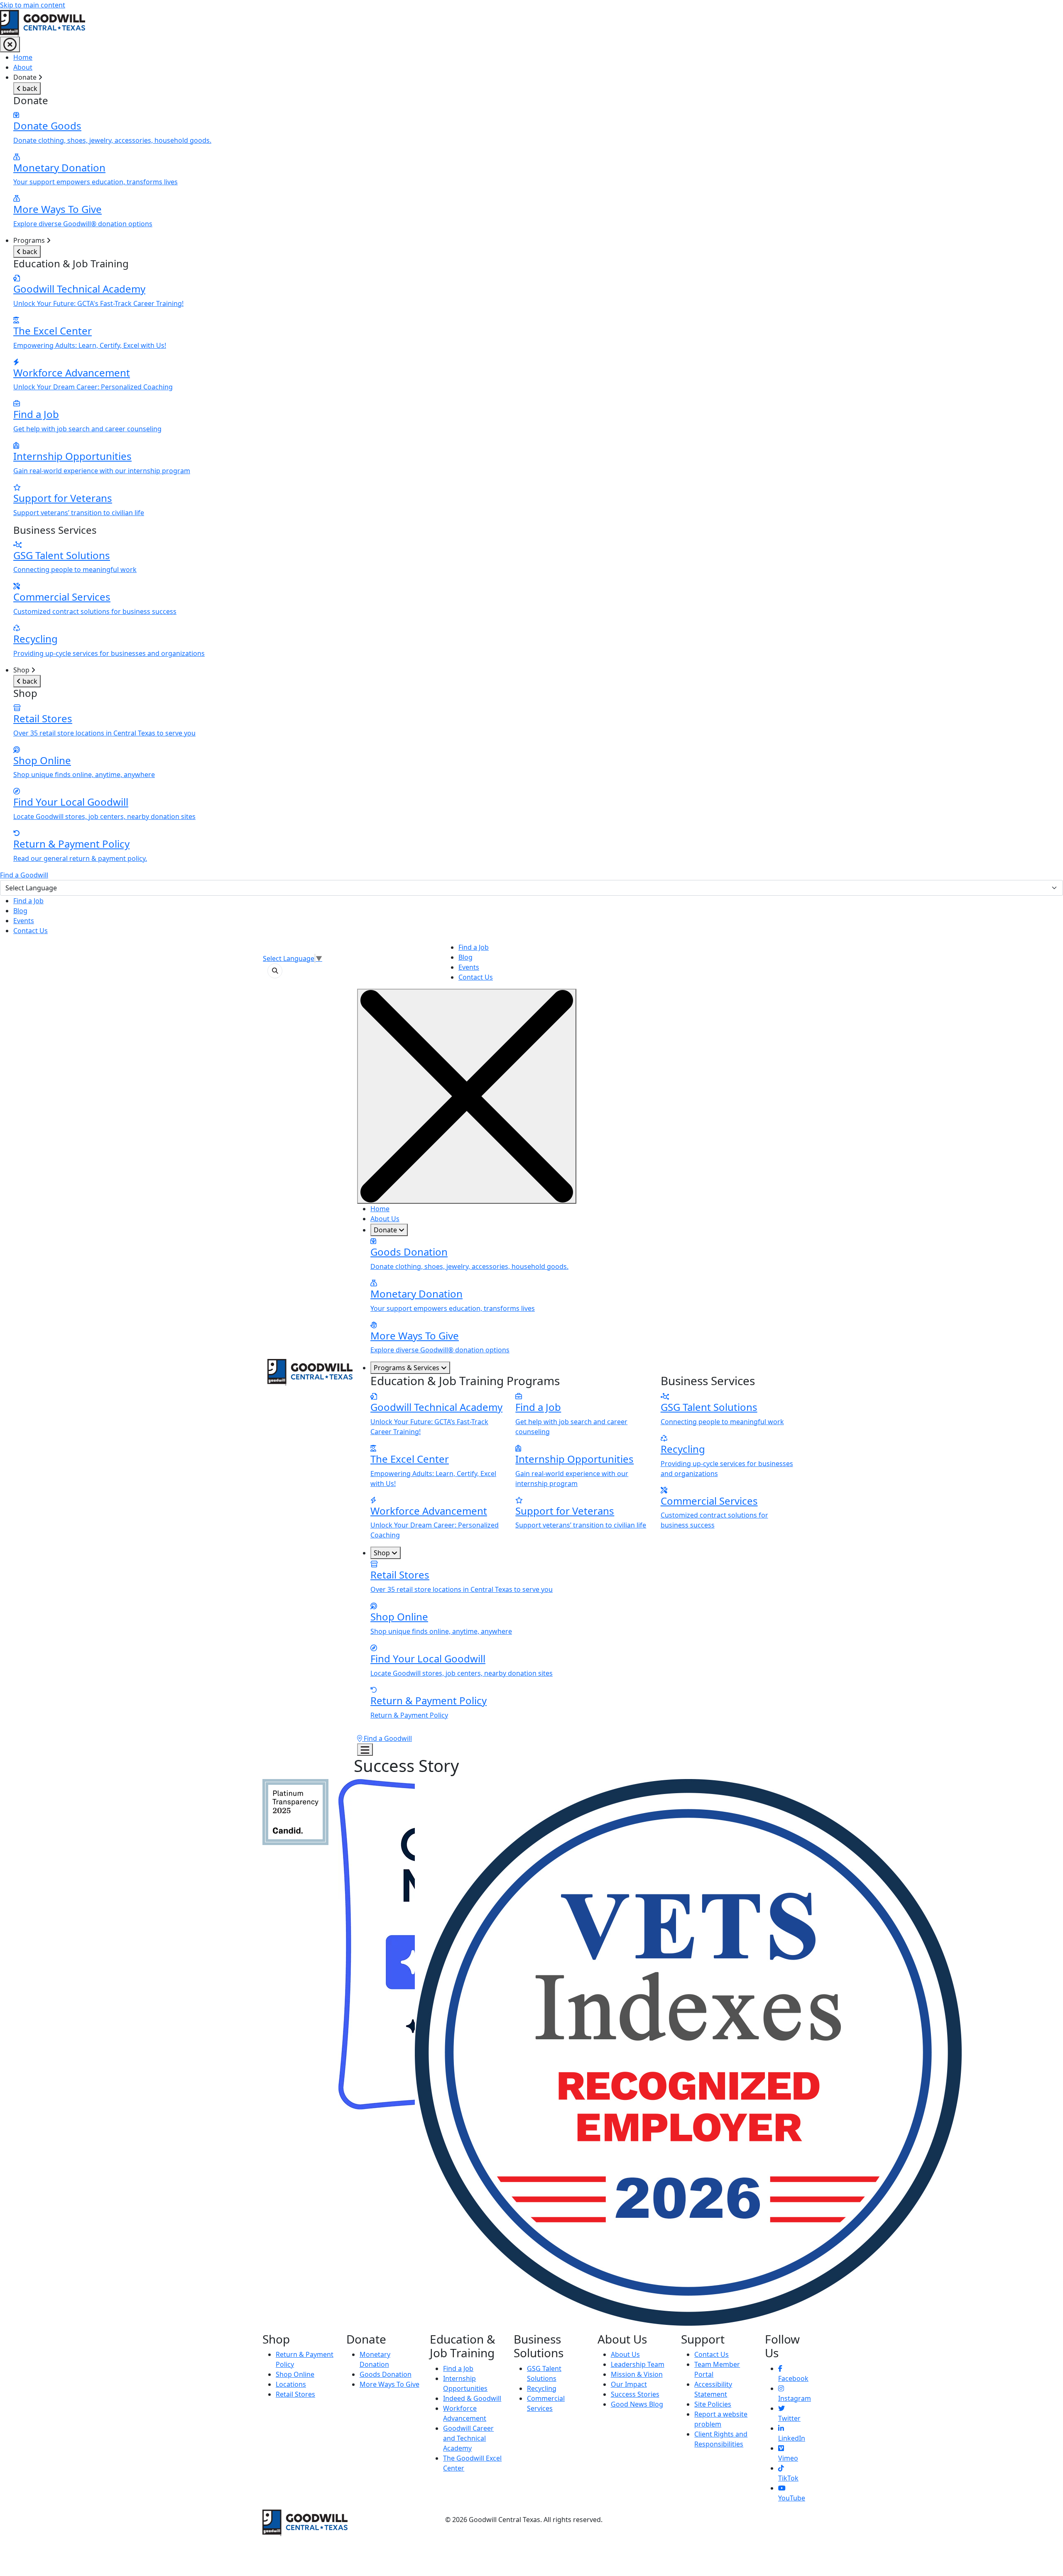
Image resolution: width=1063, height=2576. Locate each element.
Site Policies (713, 2404)
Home (23, 57)
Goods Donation (386, 2374)
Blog (20, 911)
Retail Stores (295, 2394)
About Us (385, 1219)
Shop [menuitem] (104, 764)
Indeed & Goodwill (472, 2398)
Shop (383, 1553)
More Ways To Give (389, 2384)
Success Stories (635, 2394)
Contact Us (31, 931)
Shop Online (295, 2374)
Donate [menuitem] (112, 150)
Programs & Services (407, 1368)
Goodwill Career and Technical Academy (468, 2438)
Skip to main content (33, 5)
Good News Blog (637, 2404)
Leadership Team (638, 2364)
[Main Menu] (10, 44)
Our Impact (629, 2384)
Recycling (542, 2388)
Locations (291, 2384)
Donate (386, 1230)
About (23, 67)
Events (24, 921)
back (29, 88)
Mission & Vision (637, 2374)
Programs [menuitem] (109, 447)
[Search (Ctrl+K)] (275, 971)
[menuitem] (538, 57)
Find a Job (28, 901)
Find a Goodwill (24, 875)
